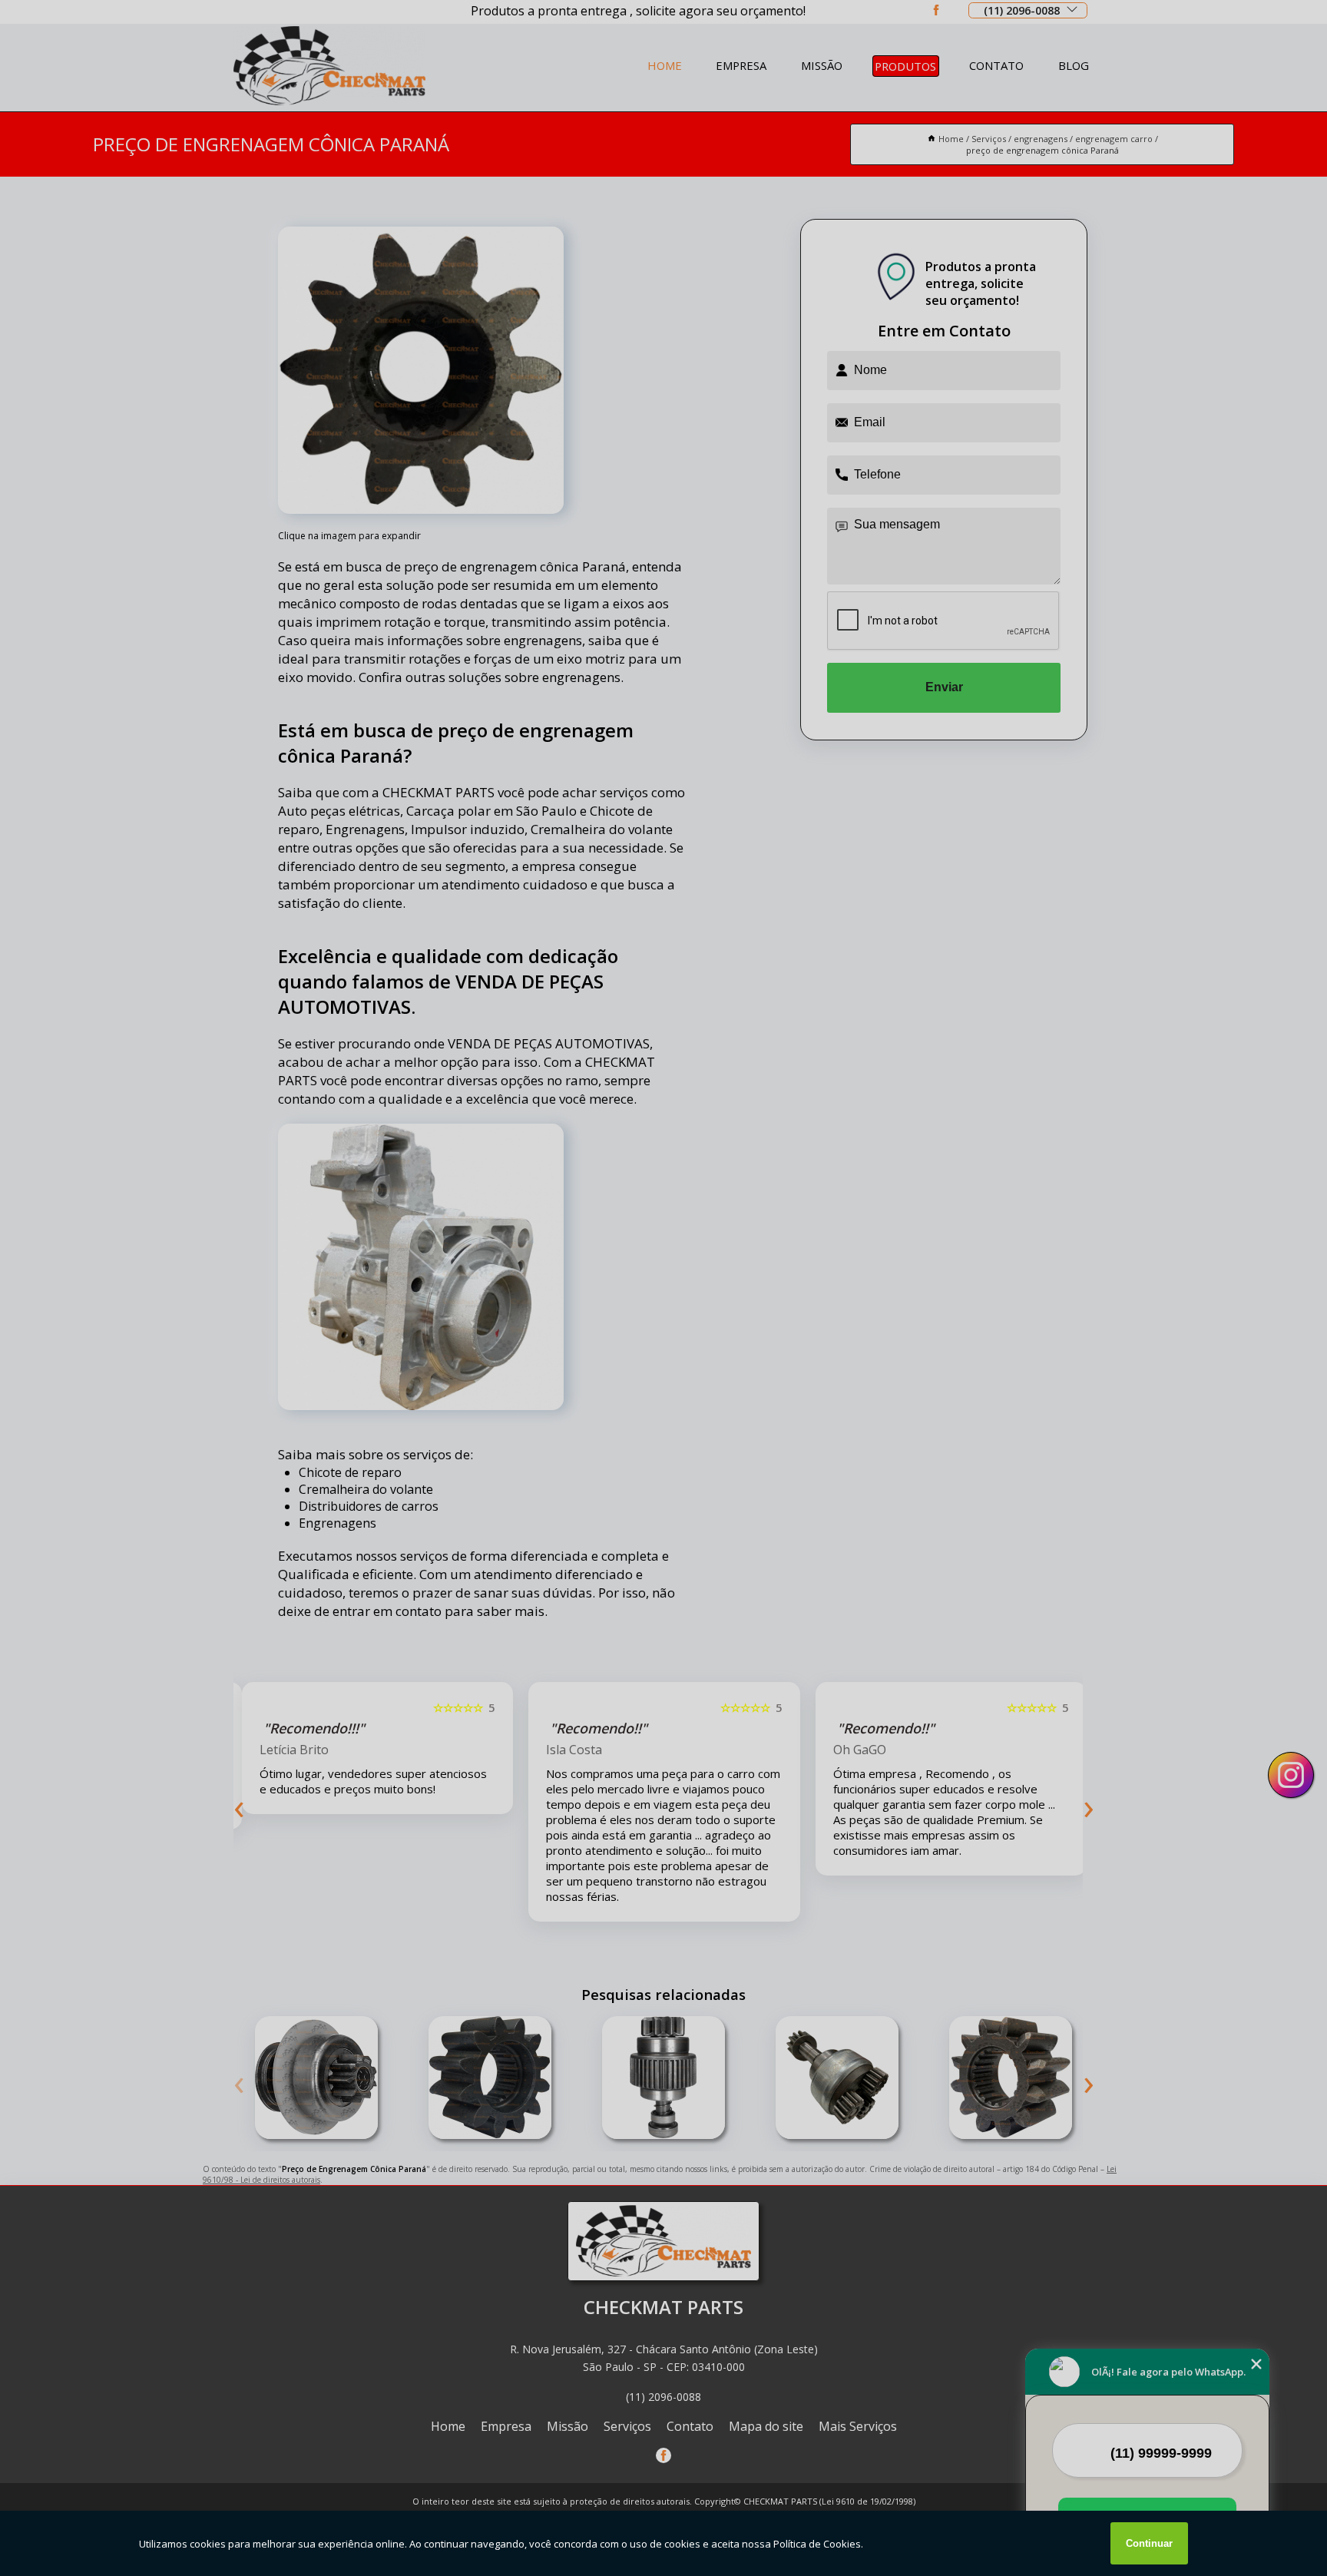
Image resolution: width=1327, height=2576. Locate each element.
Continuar (1149, 2543)
